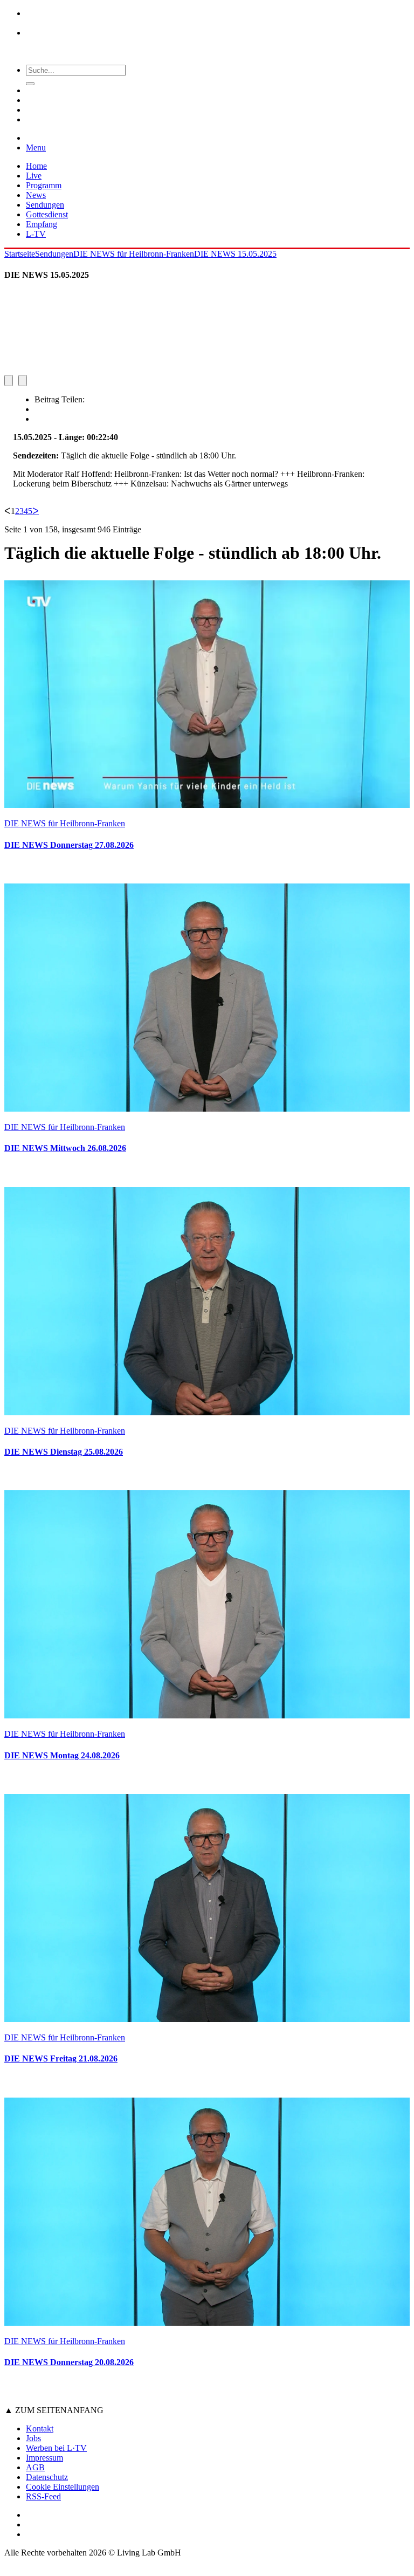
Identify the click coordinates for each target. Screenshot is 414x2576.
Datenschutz (47, 2477)
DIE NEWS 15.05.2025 (235, 254)
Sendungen (45, 205)
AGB (35, 2467)
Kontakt (40, 2428)
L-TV (36, 234)
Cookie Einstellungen (63, 2487)
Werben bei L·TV (56, 2448)
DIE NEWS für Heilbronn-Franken (134, 254)
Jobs (33, 2438)
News (36, 195)
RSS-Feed (43, 2496)
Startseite (20, 254)
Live (34, 176)
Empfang (42, 224)
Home (36, 166)
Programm (44, 185)
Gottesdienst (47, 214)
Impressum (44, 2458)
